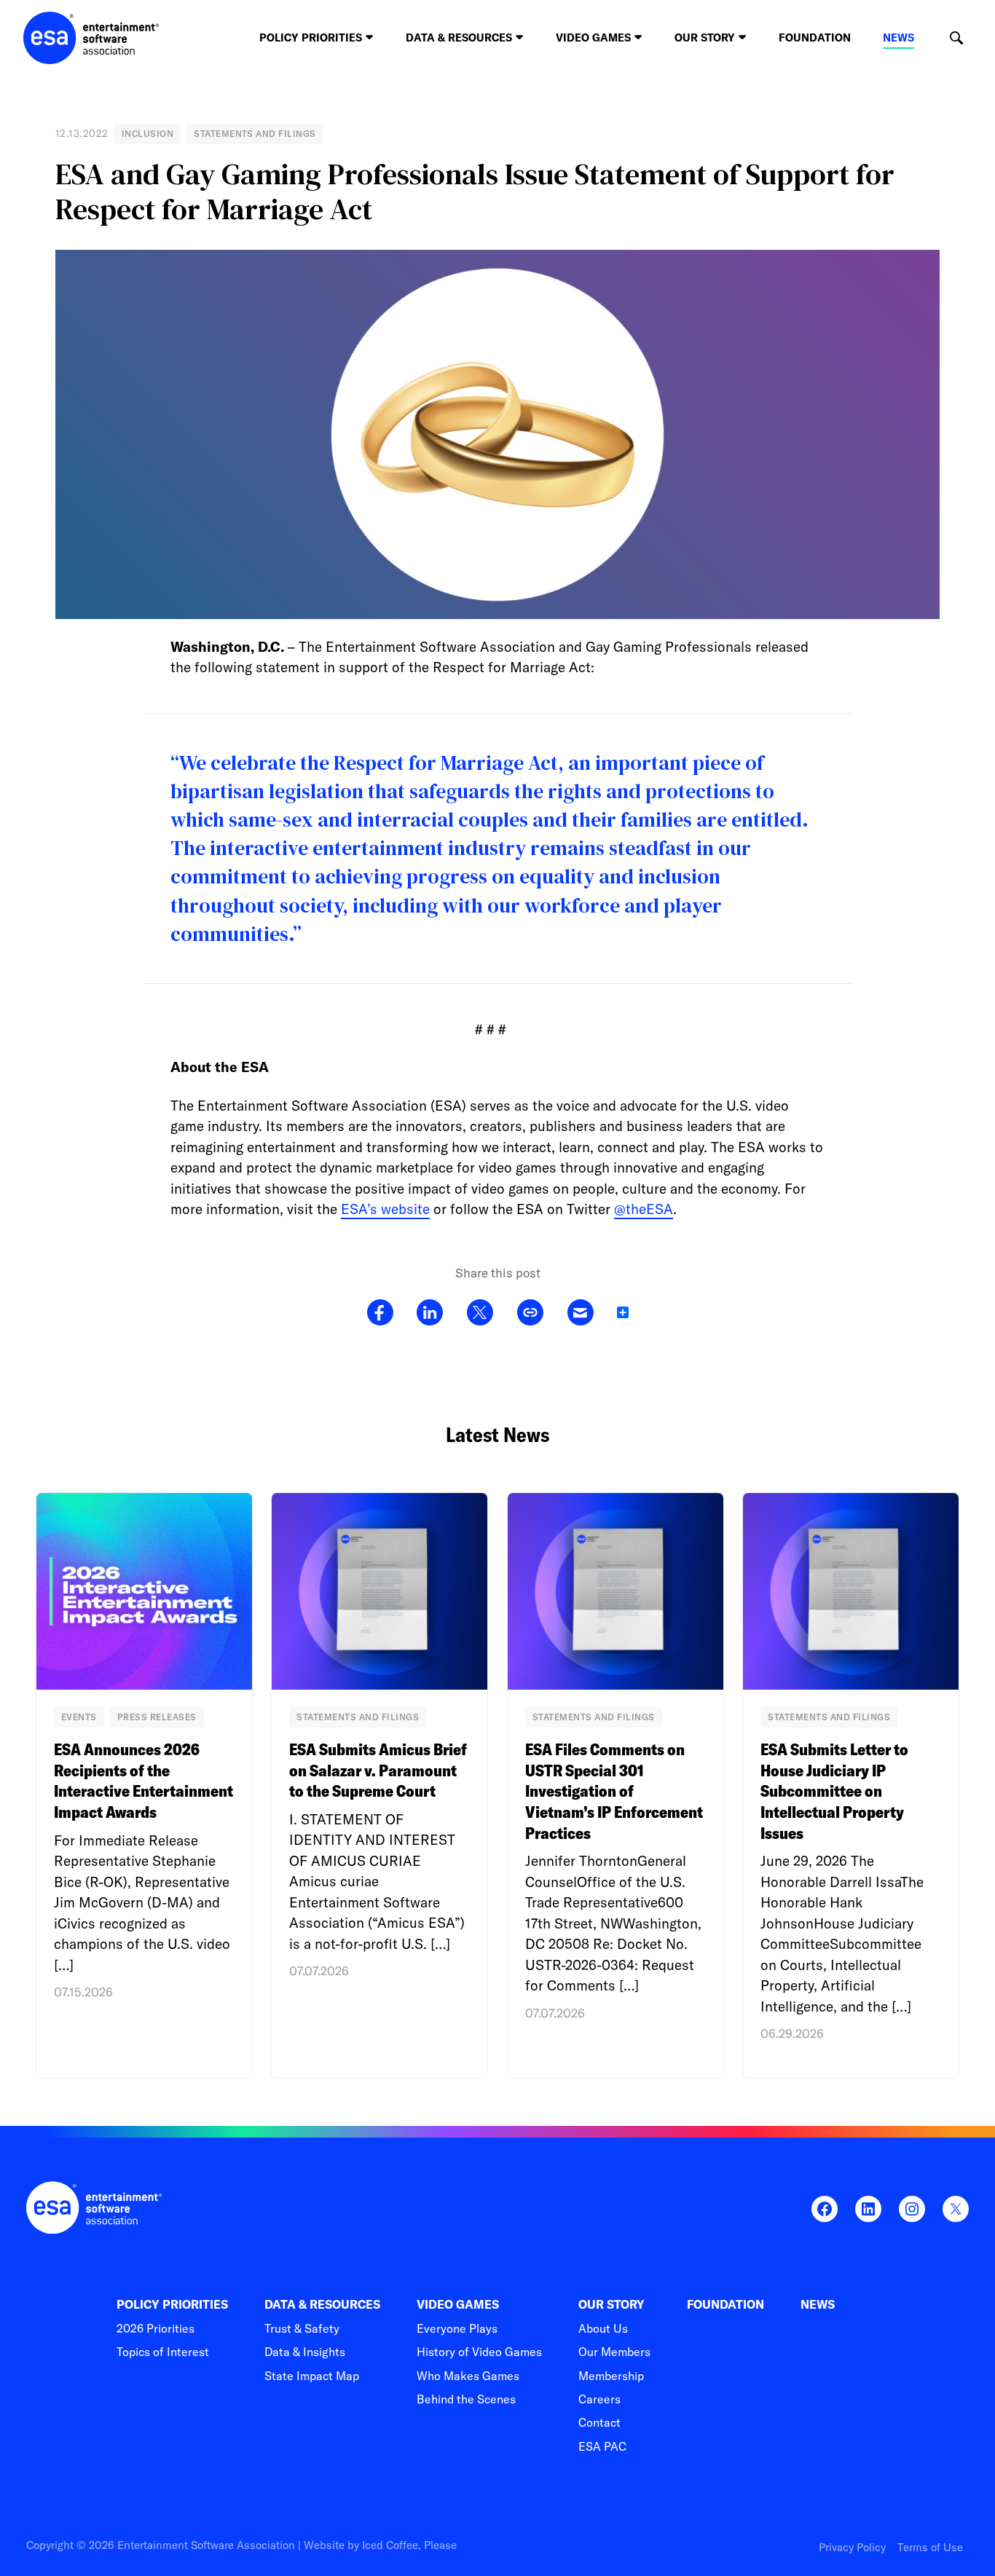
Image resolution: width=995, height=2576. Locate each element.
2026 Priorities (156, 2328)
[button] (956, 38)
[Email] (580, 1313)
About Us (603, 2328)
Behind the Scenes (466, 2399)
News (898, 38)
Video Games (458, 2305)
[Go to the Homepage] (91, 38)
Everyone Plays (457, 2328)
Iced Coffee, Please (409, 2545)
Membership (611, 2376)
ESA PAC (602, 2446)
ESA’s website (385, 1209)
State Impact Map (312, 2376)
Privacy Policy (852, 2547)
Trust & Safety (302, 2328)
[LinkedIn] (430, 1313)
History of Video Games (479, 2352)
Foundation (815, 38)
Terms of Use (930, 2547)
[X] (480, 1313)
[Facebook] (380, 1313)
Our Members (614, 2352)
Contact (599, 2422)
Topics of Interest (163, 2352)
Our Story (611, 2305)
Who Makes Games (468, 2376)
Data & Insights (305, 2352)
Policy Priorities (172, 2305)
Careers (599, 2399)
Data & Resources (322, 2305)
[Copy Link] (530, 1313)
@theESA (644, 1209)
